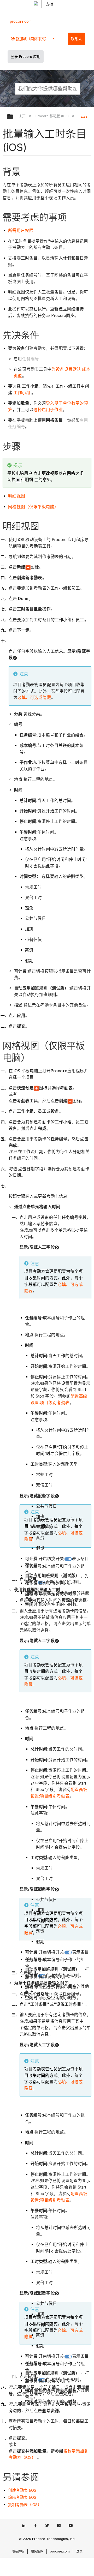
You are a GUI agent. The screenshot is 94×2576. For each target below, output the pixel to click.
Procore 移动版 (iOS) (52, 116)
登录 (79, 2551)
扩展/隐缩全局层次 (13, 117)
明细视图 (16, 496)
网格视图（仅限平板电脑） (33, 507)
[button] (75, 88)
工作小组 (22, 393)
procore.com (21, 21)
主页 (23, 116)
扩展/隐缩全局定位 (84, 115)
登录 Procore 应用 (26, 57)
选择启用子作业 (48, 410)
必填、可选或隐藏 (34, 697)
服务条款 (37, 2551)
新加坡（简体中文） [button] (32, 39)
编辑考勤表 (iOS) (23, 2497)
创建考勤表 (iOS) (23, 2490)
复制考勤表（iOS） (25, 2505)
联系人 (77, 39)
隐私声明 (18, 2551)
